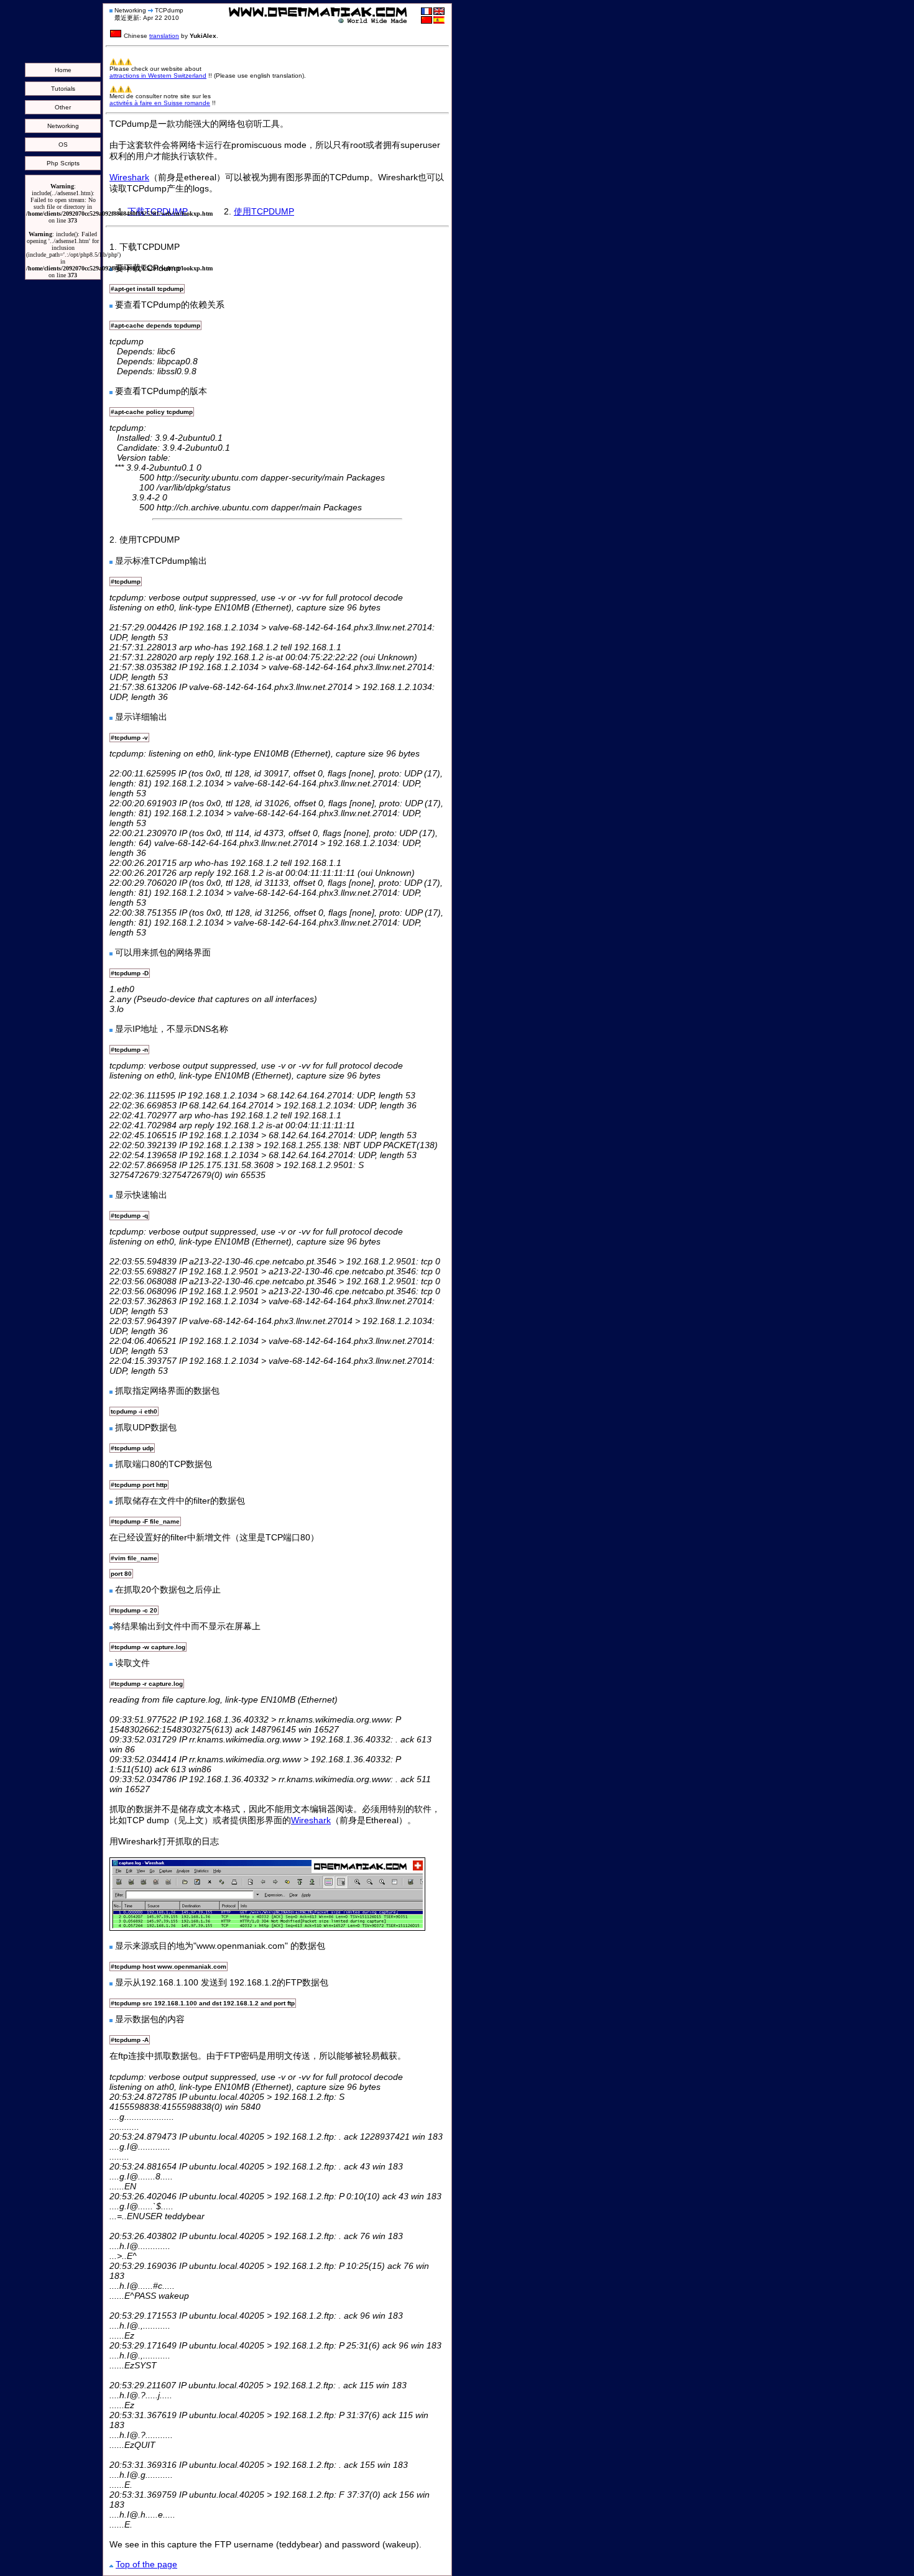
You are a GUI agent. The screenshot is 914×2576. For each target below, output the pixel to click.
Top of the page (146, 2564)
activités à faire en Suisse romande (160, 103)
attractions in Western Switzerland (158, 76)
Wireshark (129, 177)
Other (63, 107)
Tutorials (63, 89)
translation (164, 36)
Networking (63, 126)
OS (63, 145)
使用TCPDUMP (264, 211)
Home (63, 70)
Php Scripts (63, 163)
